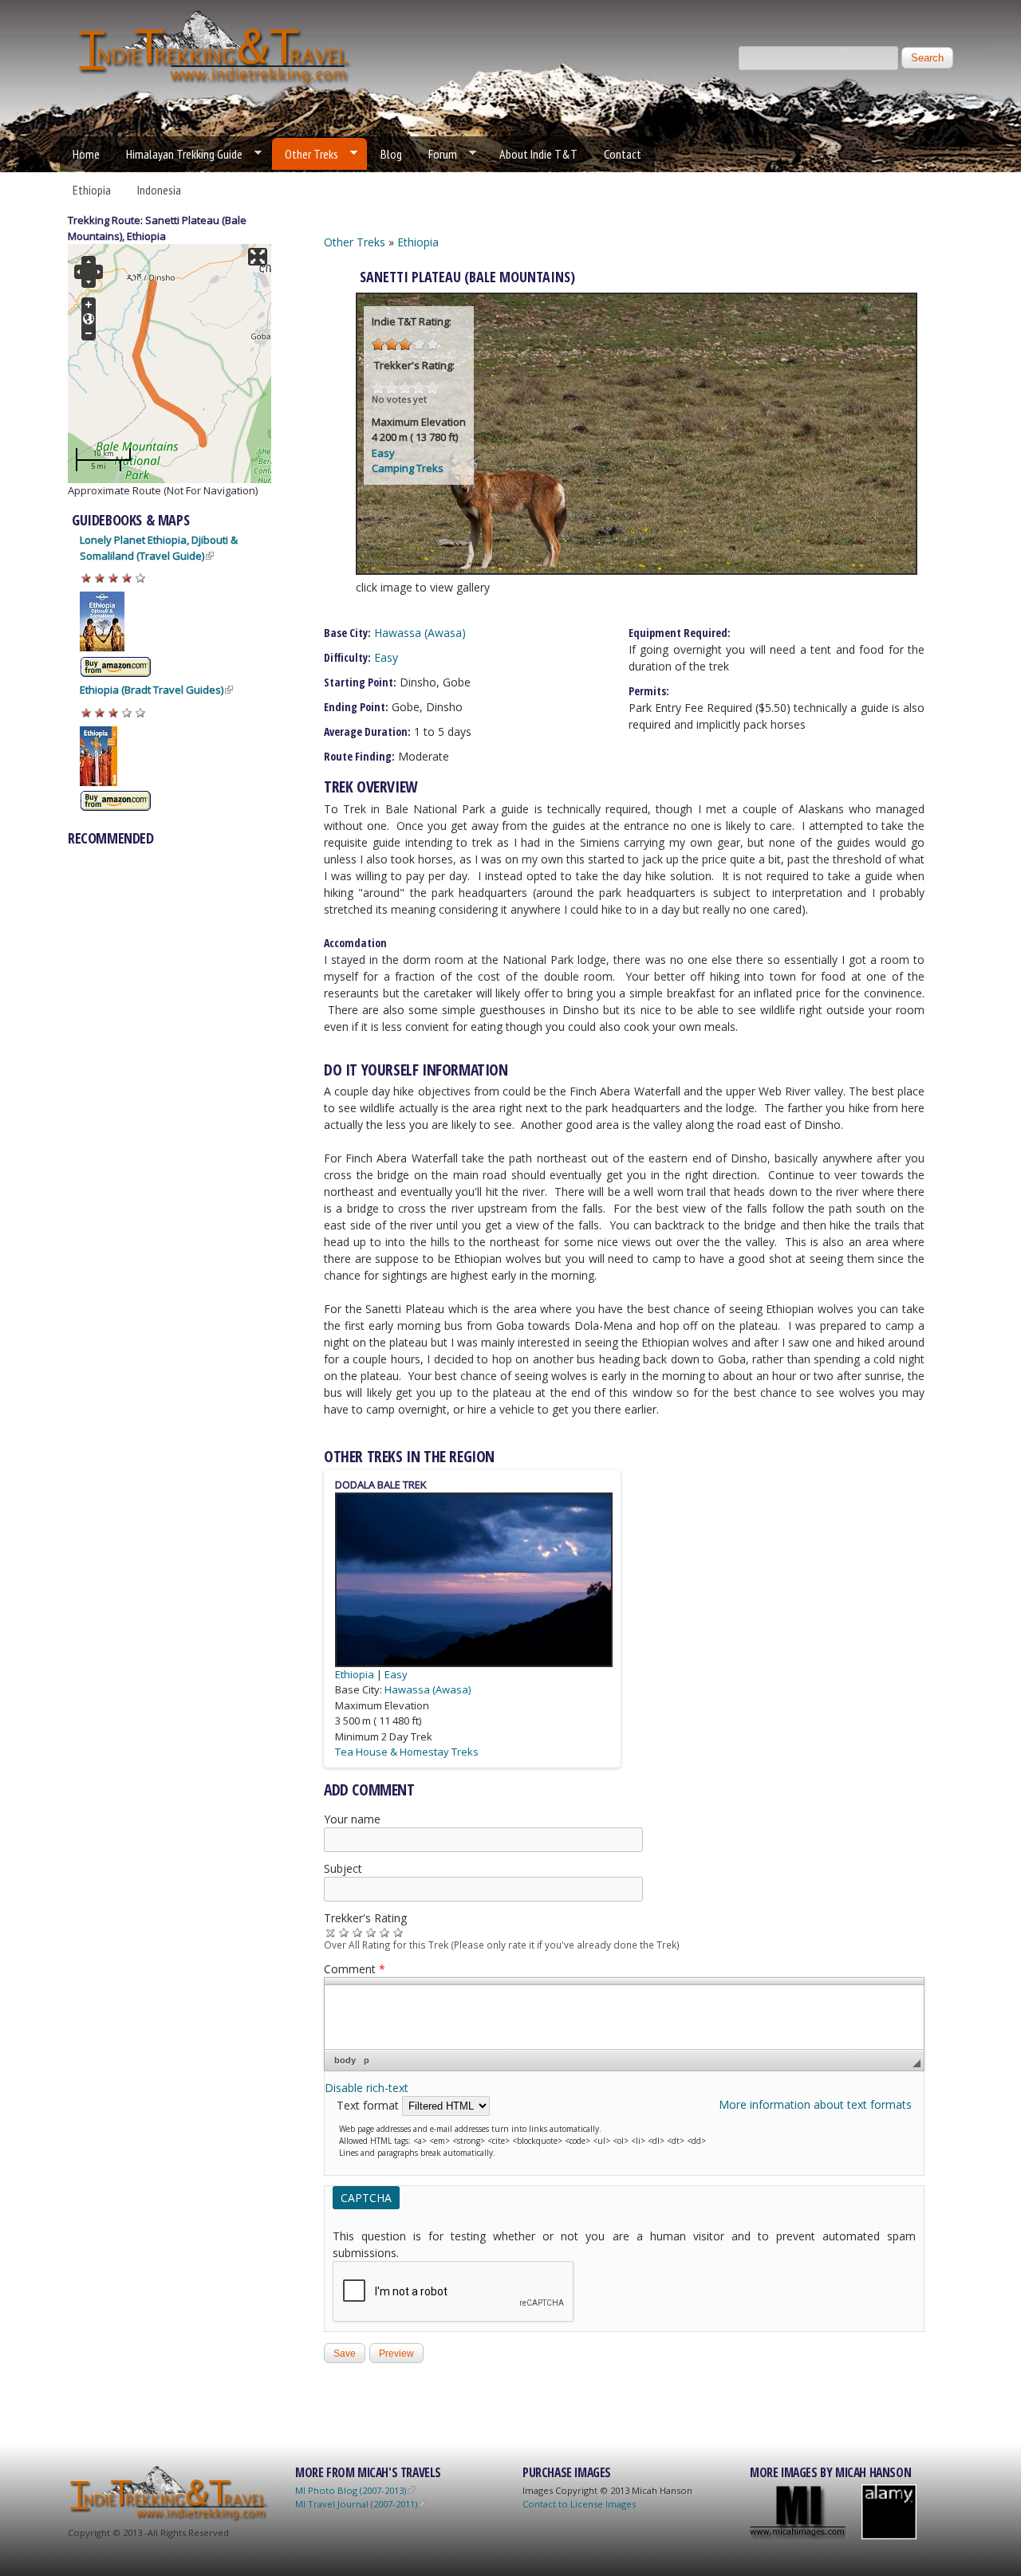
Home (86, 154)
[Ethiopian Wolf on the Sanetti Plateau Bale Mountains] (637, 570)
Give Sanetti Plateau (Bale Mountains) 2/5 (358, 1932)
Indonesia (159, 190)
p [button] (367, 2060)
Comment (355, 1969)
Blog (391, 154)
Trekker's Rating (365, 1918)
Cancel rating (331, 1932)
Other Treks (305, 154)
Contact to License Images (579, 2504)
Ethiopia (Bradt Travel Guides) (152, 690)
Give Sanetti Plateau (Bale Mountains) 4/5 (385, 1932)
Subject (343, 1868)
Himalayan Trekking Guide (178, 154)
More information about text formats (815, 2104)
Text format (369, 2105)
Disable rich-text (367, 2088)
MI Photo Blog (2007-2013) (351, 2490)
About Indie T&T (538, 154)
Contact (623, 154)
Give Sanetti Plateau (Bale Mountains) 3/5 (371, 1932)
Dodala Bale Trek (381, 1485)
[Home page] (215, 83)
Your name (352, 1819)
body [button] (345, 2060)
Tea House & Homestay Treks (407, 1752)
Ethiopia (92, 190)
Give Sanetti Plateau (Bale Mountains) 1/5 (344, 1932)
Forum (436, 154)
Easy (383, 453)
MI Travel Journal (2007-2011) (356, 2504)
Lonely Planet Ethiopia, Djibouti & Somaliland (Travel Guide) (159, 548)
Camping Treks (408, 468)
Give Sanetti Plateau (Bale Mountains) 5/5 (398, 1932)
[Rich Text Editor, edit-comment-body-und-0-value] (624, 2017)
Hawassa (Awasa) (420, 633)
